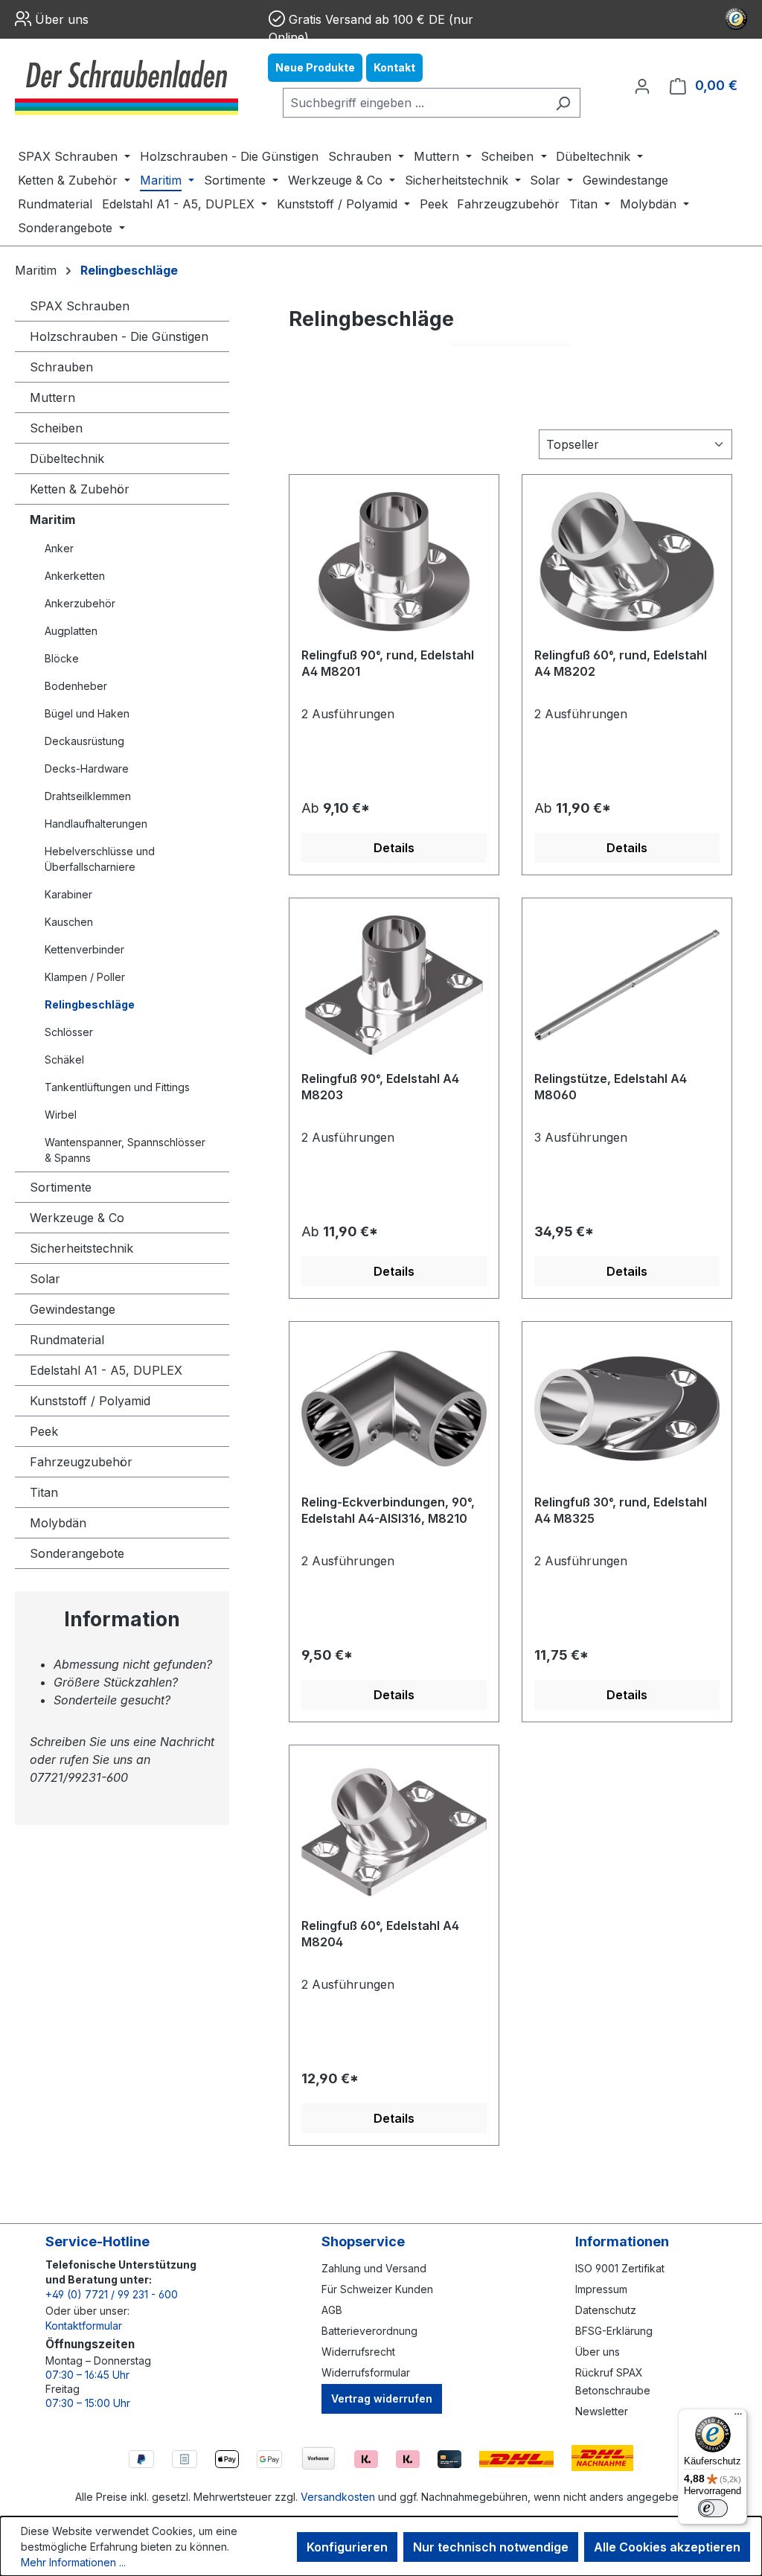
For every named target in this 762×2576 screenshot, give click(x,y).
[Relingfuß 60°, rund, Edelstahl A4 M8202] (627, 561)
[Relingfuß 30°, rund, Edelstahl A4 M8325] (627, 1408)
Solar (45, 1279)
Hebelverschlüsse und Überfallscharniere (100, 859)
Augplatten (71, 631)
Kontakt (394, 67)
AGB (332, 2310)
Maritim (52, 520)
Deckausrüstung (84, 741)
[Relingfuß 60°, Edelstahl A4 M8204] (394, 1832)
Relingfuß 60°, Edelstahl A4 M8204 (380, 1934)
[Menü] (738, 2417)
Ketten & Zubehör (80, 489)
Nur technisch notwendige (491, 2547)
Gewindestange (73, 1309)
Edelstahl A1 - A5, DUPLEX (106, 1370)
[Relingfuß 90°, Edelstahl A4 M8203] (394, 985)
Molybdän (58, 1523)
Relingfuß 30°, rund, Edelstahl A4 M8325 (621, 1510)
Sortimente (61, 1187)
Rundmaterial (67, 1340)
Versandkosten (338, 2497)
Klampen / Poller (85, 977)
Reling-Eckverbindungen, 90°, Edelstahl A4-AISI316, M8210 (388, 1510)
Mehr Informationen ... (73, 2562)
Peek (44, 1431)
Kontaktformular (84, 2326)
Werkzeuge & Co (77, 1218)
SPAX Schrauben (80, 306)
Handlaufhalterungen (96, 824)
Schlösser (69, 1032)
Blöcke (62, 658)
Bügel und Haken (87, 713)
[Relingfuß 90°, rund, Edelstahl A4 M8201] (394, 561)
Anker (59, 548)
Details (394, 848)
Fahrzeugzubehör (81, 1462)
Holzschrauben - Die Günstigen (119, 336)
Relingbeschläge (90, 1004)
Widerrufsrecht (358, 2352)
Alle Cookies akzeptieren (667, 2547)
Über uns (62, 19)
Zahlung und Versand (374, 2268)
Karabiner (68, 894)
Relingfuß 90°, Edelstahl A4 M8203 (380, 1087)
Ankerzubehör (80, 603)
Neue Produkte (315, 67)
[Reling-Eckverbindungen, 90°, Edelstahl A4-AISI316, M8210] (394, 1408)
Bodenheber (76, 686)
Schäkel (64, 1060)
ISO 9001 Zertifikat (620, 2268)
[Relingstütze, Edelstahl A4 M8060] (627, 985)
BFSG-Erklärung (614, 2331)
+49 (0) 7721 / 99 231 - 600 (112, 2294)
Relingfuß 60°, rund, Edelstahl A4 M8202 (621, 663)
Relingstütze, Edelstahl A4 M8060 (611, 1087)
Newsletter (602, 2411)
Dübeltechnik (67, 458)
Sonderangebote (77, 1553)
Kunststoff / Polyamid (90, 1401)
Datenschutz (606, 2310)
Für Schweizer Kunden (377, 2289)
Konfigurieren (347, 2547)
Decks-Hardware (87, 768)
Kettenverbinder (84, 949)
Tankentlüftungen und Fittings (117, 1087)
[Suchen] (563, 103)
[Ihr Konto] (642, 86)
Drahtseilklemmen (88, 796)
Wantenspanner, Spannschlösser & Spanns (125, 1150)
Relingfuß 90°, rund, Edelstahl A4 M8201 (388, 663)
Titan (44, 1492)
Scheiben (56, 428)
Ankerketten (75, 576)
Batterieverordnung (369, 2331)
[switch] (713, 2508)
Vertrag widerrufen (382, 2398)
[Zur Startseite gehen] (127, 86)
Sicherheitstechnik (81, 1248)
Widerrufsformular (366, 2372)
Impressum (601, 2289)
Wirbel (61, 1115)
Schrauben (61, 367)
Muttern (52, 397)
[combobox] (414, 103)
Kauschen (69, 922)
